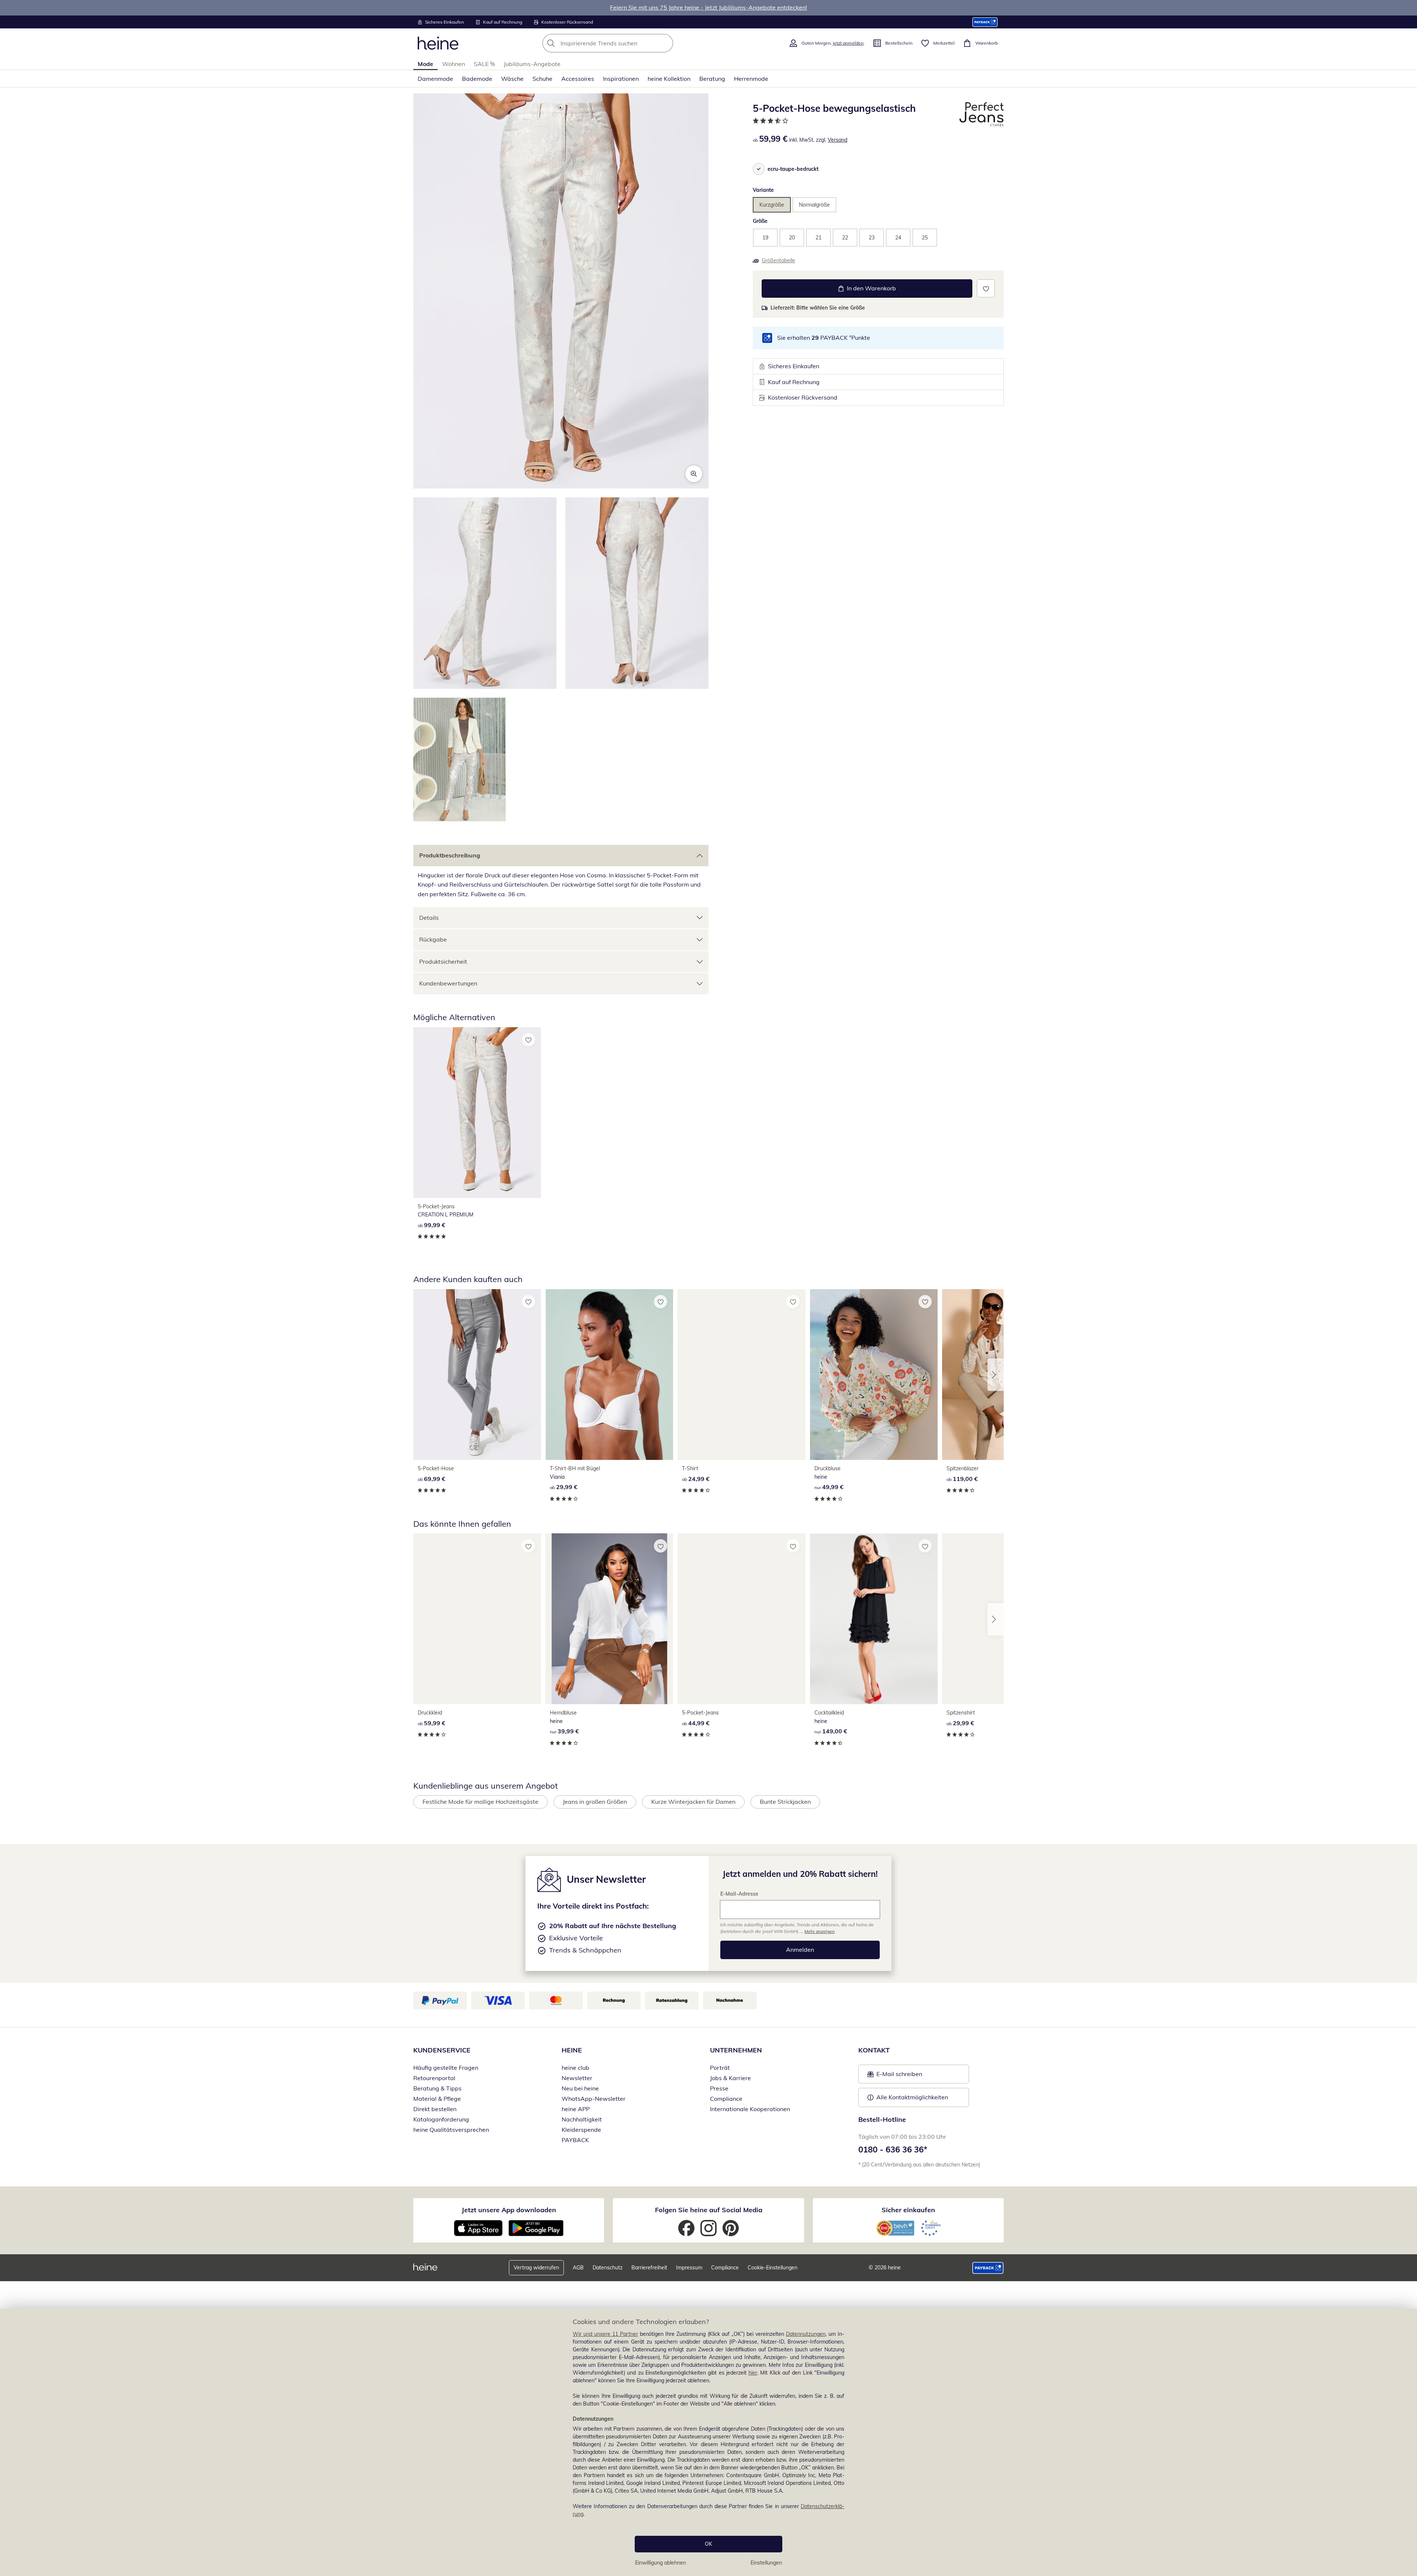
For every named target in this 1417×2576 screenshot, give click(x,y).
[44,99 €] (741, 1619)
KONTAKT (874, 2050)
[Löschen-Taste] (665, 43)
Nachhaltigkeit (582, 2119)
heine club (575, 2068)
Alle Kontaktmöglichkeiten (912, 2097)
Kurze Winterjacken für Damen (693, 1802)
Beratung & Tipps (437, 2088)
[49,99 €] (874, 1375)
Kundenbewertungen (448, 983)
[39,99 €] (609, 1619)
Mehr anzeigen (820, 1931)
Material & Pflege (437, 2099)
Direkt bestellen (435, 2109)
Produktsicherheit (443, 961)
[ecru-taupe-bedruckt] (759, 169)
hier (753, 2373)
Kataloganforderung (441, 2119)
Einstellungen (766, 2563)
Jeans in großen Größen (595, 1802)
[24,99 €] (741, 1375)
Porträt (720, 2068)
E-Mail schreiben (895, 2076)
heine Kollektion (669, 79)
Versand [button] (837, 140)
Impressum (689, 2268)
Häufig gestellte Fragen (446, 2068)
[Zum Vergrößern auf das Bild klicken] (694, 474)
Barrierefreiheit (649, 2268)
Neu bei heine (580, 2088)
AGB (578, 2268)
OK (708, 2544)
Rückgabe (433, 939)
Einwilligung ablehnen (661, 2563)
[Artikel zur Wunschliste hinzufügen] (986, 288)
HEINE (572, 2050)
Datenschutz (608, 2268)
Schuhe (542, 79)
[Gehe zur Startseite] (438, 43)
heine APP (576, 2109)
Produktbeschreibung (450, 855)
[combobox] (624, 43)
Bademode (477, 79)
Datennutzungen (806, 2334)
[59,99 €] (477, 1619)
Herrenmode (751, 79)
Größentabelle (778, 260)
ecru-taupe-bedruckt (793, 169)
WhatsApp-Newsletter (594, 2099)
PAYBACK (575, 2140)
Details (429, 918)
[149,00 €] (874, 1619)
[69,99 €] (477, 1375)
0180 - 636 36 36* (893, 2149)
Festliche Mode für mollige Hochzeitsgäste (480, 1802)
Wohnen (454, 64)
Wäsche (512, 79)
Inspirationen (621, 79)
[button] (561, 291)
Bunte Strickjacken (785, 1802)
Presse (719, 2088)
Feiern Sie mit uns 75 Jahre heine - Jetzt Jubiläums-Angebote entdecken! (708, 7)
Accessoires (578, 79)
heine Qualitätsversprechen (451, 2130)
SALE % (484, 64)
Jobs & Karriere (730, 2078)
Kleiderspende (581, 2130)
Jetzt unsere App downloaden (509, 2210)
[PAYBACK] (985, 22)
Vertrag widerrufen (536, 2268)
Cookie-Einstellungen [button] (773, 2268)
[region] (708, 2442)
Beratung (712, 79)
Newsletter (577, 2078)
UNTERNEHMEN (736, 2050)
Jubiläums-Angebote (532, 64)
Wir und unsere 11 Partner (605, 2334)
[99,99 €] (477, 1113)
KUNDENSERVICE (442, 2050)
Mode (425, 64)
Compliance (726, 2099)
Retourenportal (434, 2078)
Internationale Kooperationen (750, 2109)
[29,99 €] (609, 1375)
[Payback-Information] (988, 2268)
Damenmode (435, 79)
